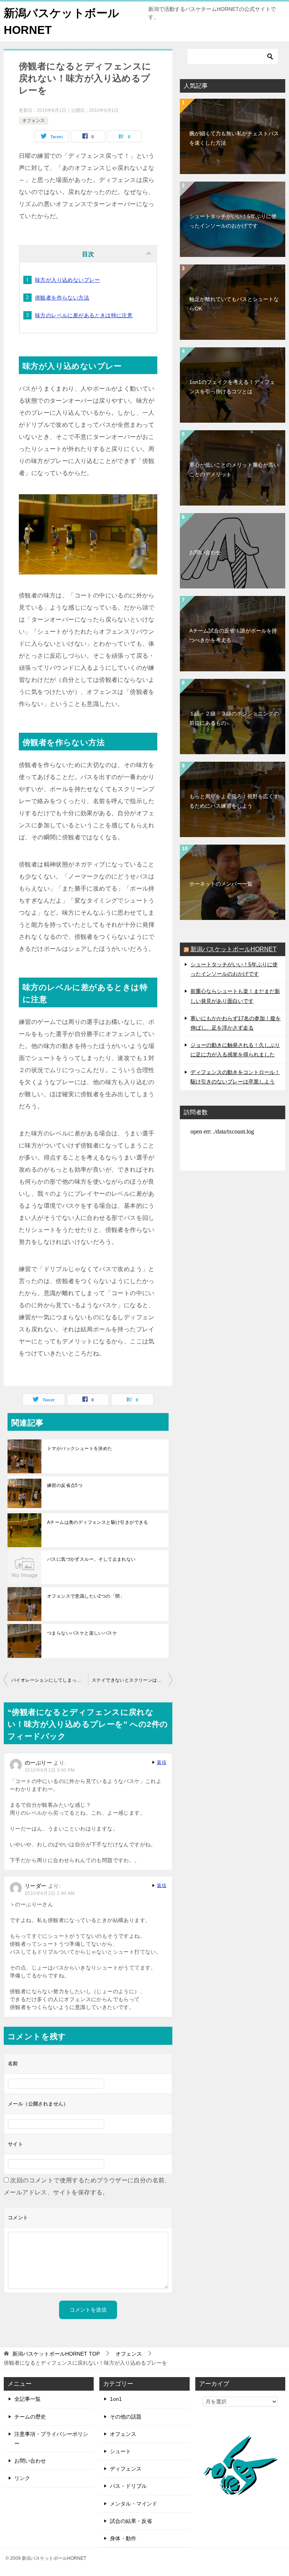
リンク (22, 2478)
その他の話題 (126, 2417)
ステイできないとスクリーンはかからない (132, 1680)
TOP (56, 2354)
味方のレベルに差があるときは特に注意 (84, 315)
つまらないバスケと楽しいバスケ (82, 1633)
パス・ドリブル (128, 2486)
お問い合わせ (205, 552)
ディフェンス (126, 2469)
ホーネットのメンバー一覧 (221, 884)
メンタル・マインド (134, 2504)
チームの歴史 (30, 2417)
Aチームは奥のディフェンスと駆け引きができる (98, 1522)
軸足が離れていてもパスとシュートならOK (234, 304)
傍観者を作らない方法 (62, 298)
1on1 (116, 2399)
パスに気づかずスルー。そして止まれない (91, 1559)
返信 (162, 1762)
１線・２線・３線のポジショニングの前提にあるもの (234, 718)
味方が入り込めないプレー (68, 280)
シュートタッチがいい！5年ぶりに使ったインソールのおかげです (233, 221)
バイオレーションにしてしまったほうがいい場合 (50, 1680)
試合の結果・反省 (131, 2521)
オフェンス (33, 121)
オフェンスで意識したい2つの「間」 (86, 1596)
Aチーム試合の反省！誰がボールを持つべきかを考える (233, 635)
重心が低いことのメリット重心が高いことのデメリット (234, 470)
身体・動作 (123, 2538)
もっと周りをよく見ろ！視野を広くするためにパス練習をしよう (234, 801)
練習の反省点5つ (65, 1485)
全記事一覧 (27, 2399)
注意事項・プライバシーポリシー (51, 2439)
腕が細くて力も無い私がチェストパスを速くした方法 (234, 138)
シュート (120, 2451)
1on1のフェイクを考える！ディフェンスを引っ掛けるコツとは (232, 387)
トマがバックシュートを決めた (80, 1448)
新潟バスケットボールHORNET (233, 949)
